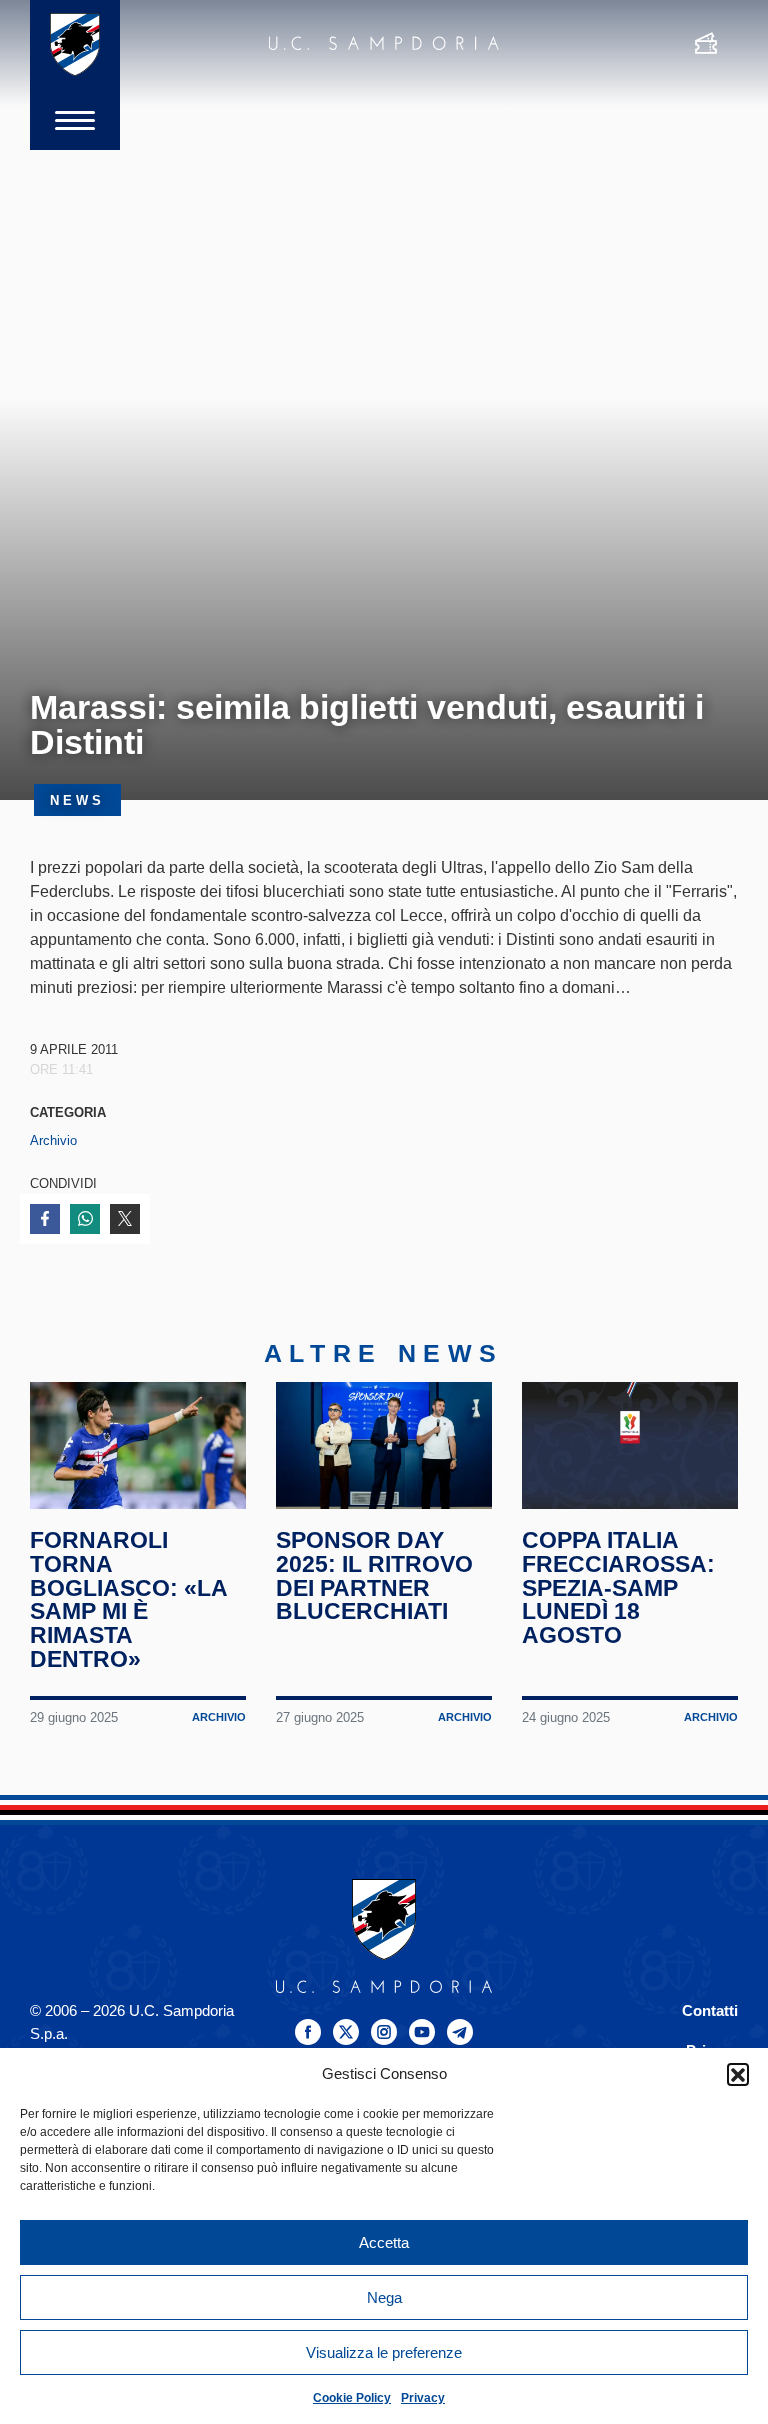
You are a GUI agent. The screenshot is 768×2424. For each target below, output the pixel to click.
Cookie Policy (352, 2398)
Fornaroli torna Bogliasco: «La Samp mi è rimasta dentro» (128, 1599)
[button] (738, 2074)
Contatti (710, 2010)
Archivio (53, 1140)
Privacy (423, 2398)
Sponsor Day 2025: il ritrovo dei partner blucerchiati (374, 1575)
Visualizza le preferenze (384, 2352)
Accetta (384, 2242)
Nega (384, 2297)
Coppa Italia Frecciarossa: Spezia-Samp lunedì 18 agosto (618, 1587)
